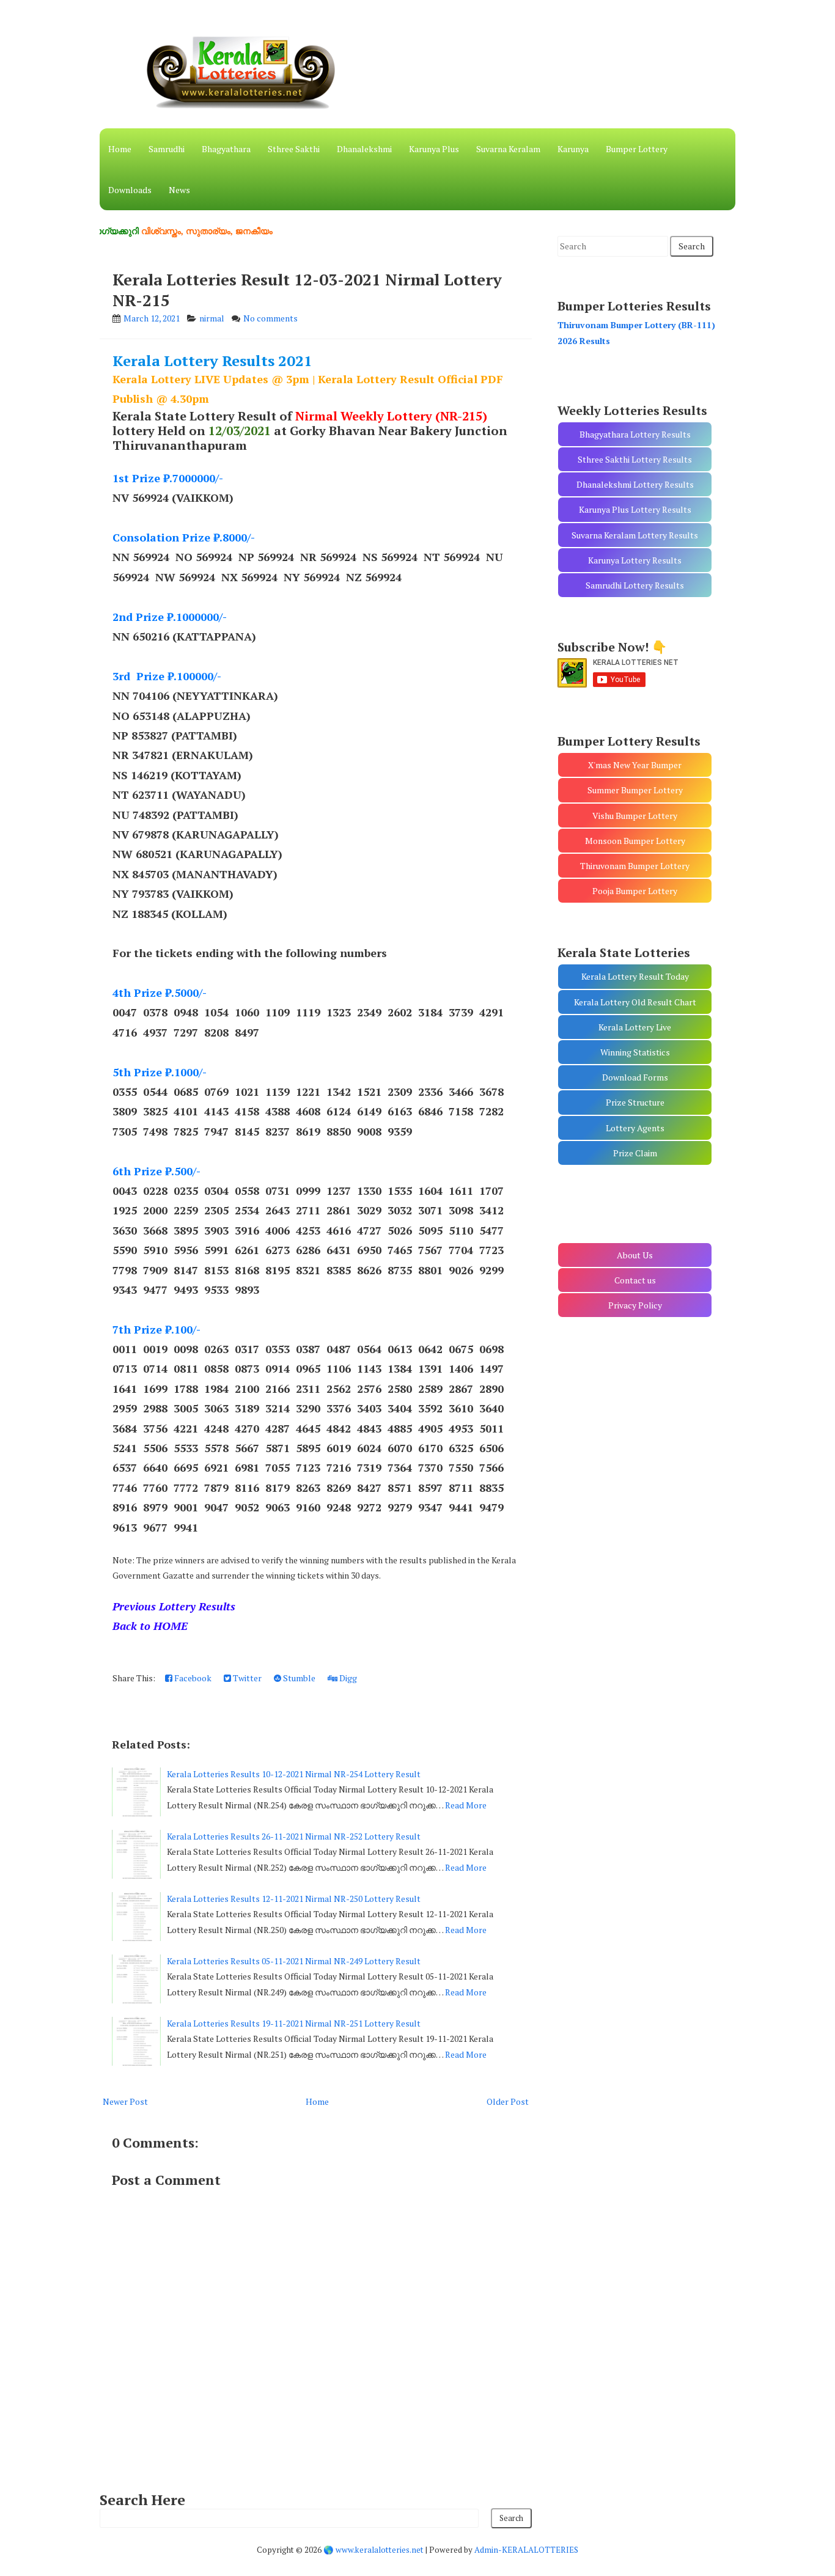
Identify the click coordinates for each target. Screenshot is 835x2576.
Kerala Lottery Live (635, 1027)
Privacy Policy (635, 1305)
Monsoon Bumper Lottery (635, 841)
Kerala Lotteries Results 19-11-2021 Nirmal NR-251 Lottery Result (294, 2023)
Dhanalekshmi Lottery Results (635, 484)
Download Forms (635, 1077)
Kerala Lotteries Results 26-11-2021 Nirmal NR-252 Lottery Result (294, 1836)
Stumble (298, 1678)
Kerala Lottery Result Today (635, 976)
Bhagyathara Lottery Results (635, 434)
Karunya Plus (434, 149)
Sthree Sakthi (294, 149)
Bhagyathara (226, 149)
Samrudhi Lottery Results (635, 585)
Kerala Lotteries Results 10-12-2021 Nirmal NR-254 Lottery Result (294, 1774)
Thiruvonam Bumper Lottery (635, 866)
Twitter (246, 1678)
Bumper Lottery (637, 149)
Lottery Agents (635, 1128)
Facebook (192, 1678)
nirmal (212, 318)
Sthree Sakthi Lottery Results (635, 459)
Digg (347, 1678)
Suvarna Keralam (508, 149)
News (179, 190)
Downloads (130, 190)
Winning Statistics (635, 1052)
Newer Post (125, 2101)
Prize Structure (635, 1102)
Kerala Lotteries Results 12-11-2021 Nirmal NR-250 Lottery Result (294, 1899)
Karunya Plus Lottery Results (635, 509)
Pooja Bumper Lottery (635, 891)
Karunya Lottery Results (635, 560)
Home (120, 149)
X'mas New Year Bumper (635, 765)
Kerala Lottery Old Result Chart (635, 1002)
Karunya (573, 149)
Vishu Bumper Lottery (635, 816)
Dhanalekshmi (364, 149)
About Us (635, 1255)
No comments (270, 318)
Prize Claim (635, 1153)
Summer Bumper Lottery (635, 790)
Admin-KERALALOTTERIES (526, 2550)
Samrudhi (167, 149)
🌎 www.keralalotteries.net (373, 2550)
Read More (466, 1805)
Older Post (508, 2101)
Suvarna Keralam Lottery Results (635, 535)
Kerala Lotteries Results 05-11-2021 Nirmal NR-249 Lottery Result (294, 1961)
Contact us (635, 1280)
